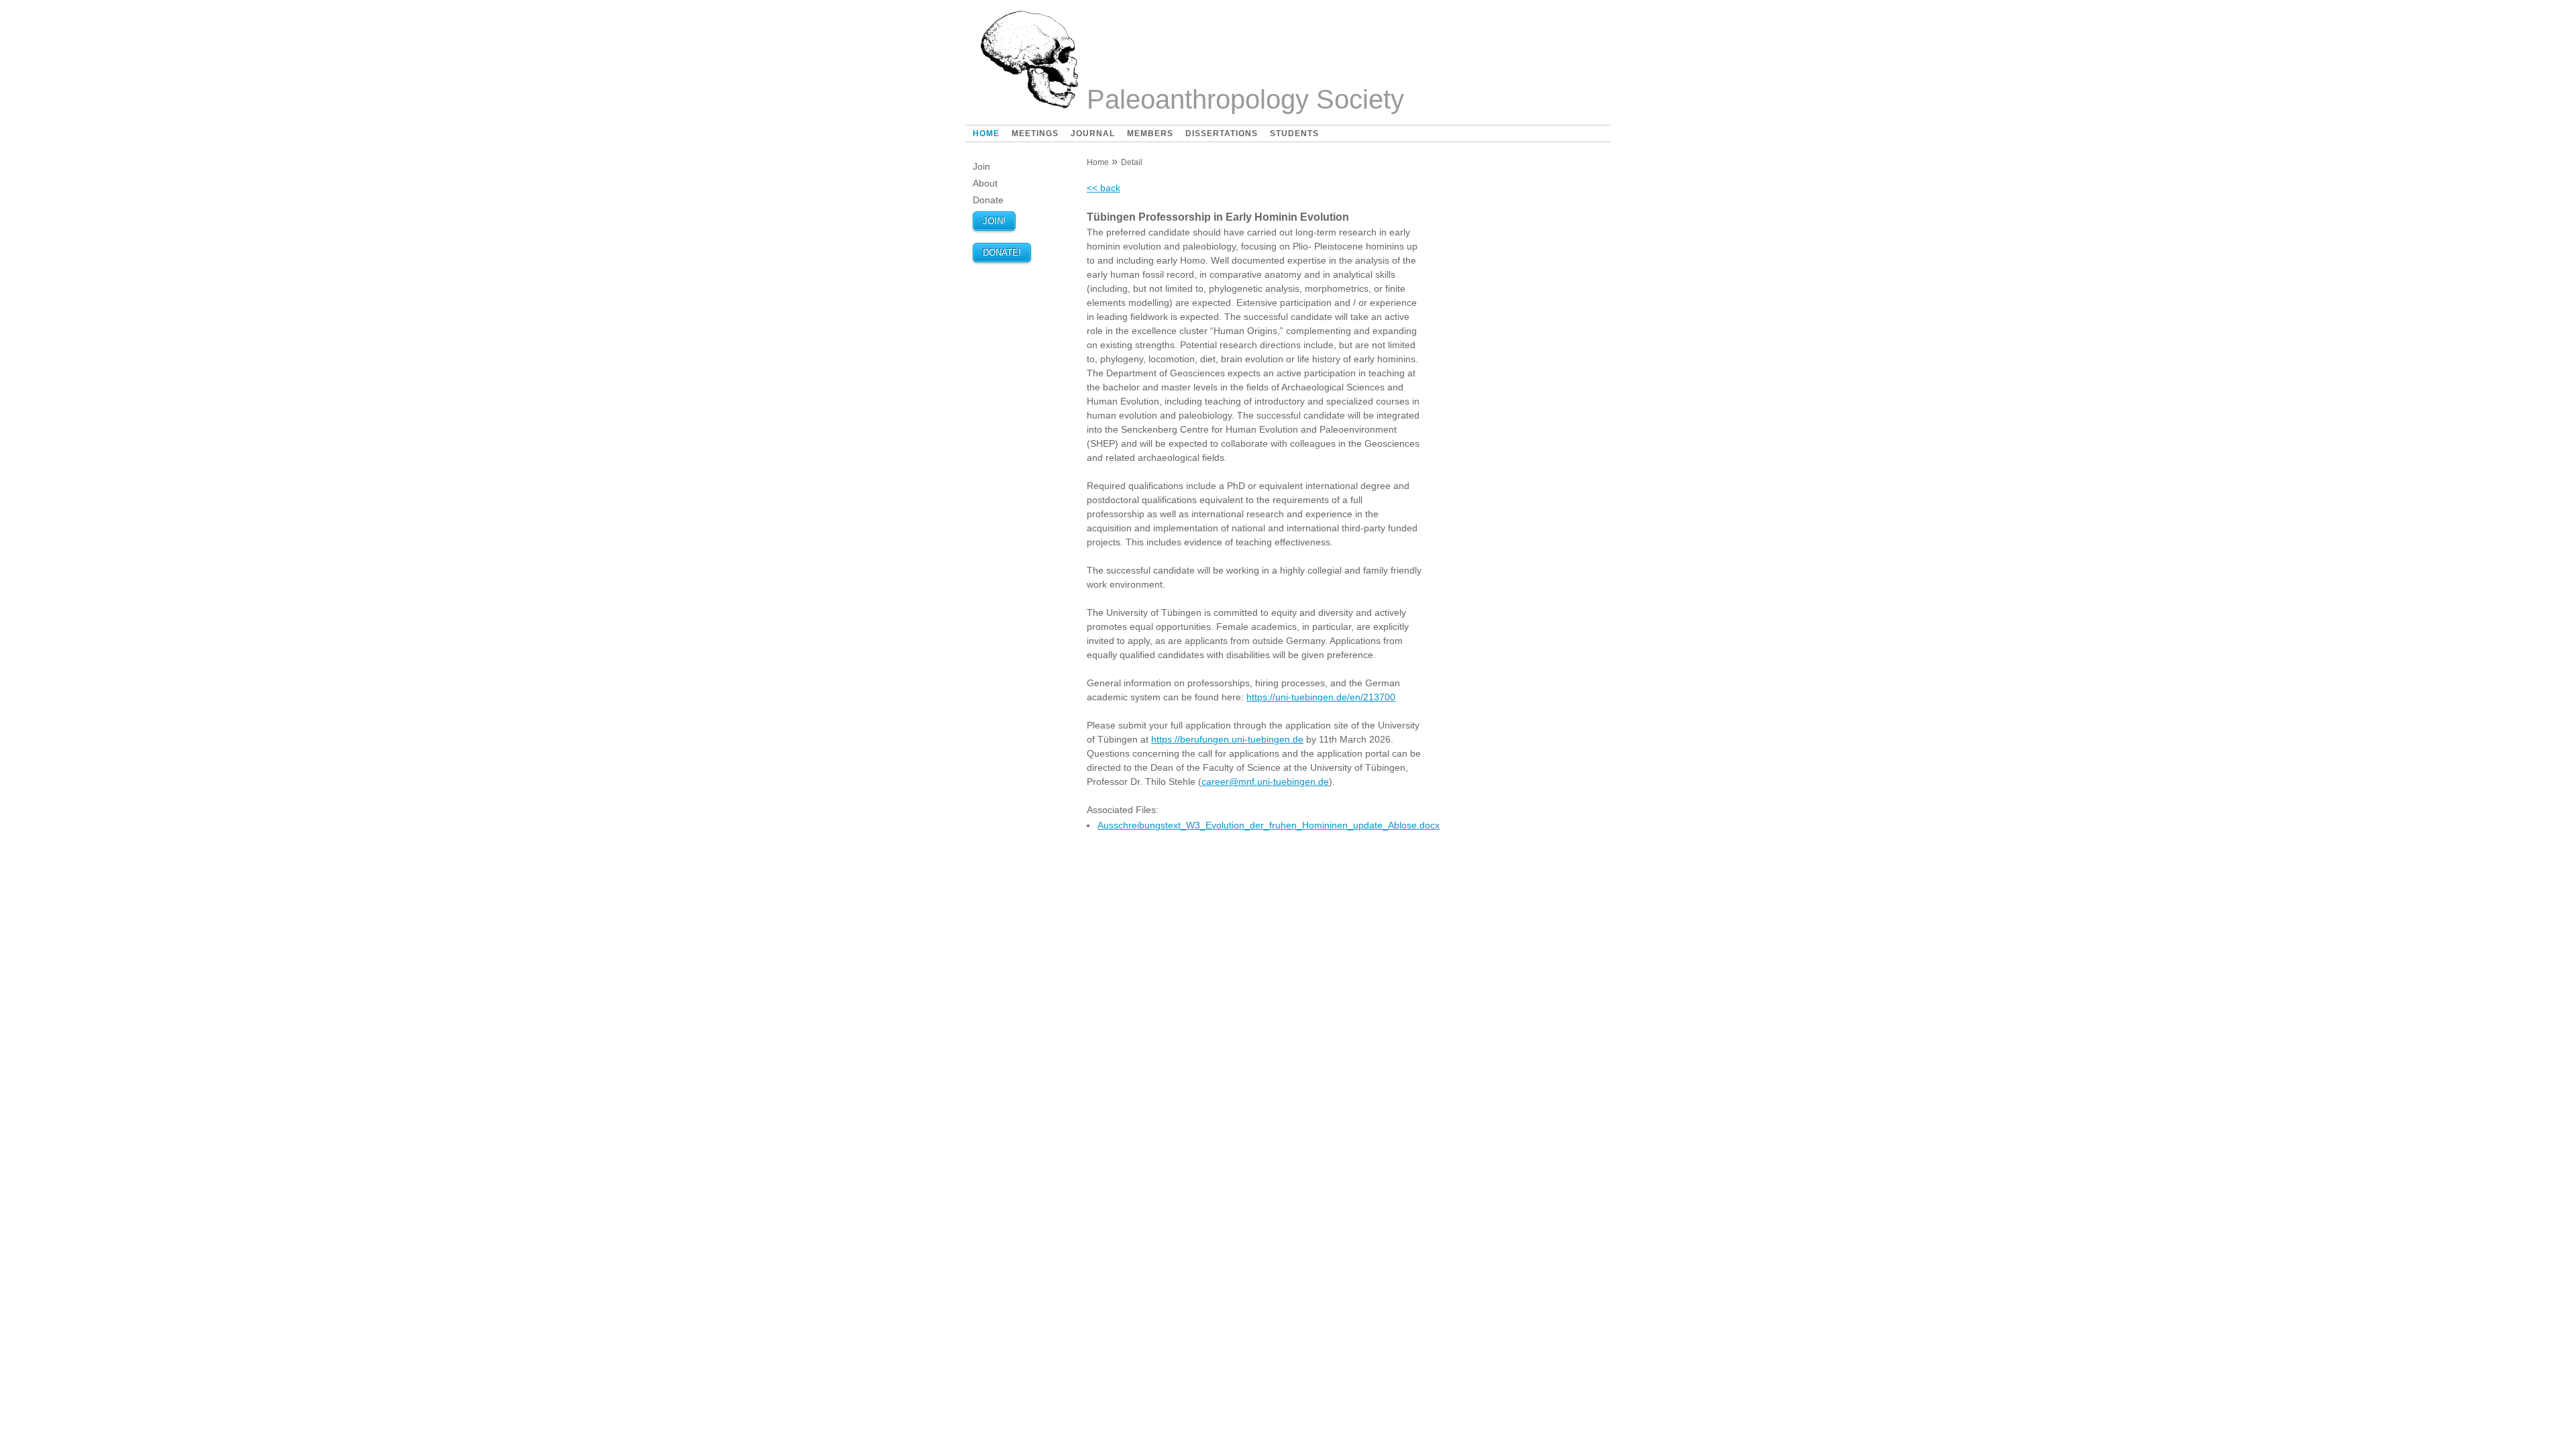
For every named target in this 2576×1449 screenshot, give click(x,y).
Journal (1093, 133)
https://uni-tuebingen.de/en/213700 (1321, 697)
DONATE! (1002, 253)
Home (986, 133)
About (985, 183)
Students (1294, 133)
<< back (1104, 188)
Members (1150, 133)
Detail (1132, 162)
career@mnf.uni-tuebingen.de (1265, 782)
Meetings (1035, 133)
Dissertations (1222, 133)
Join (981, 166)
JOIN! (994, 221)
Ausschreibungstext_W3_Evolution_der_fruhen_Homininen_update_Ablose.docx (1269, 825)
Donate (988, 200)
